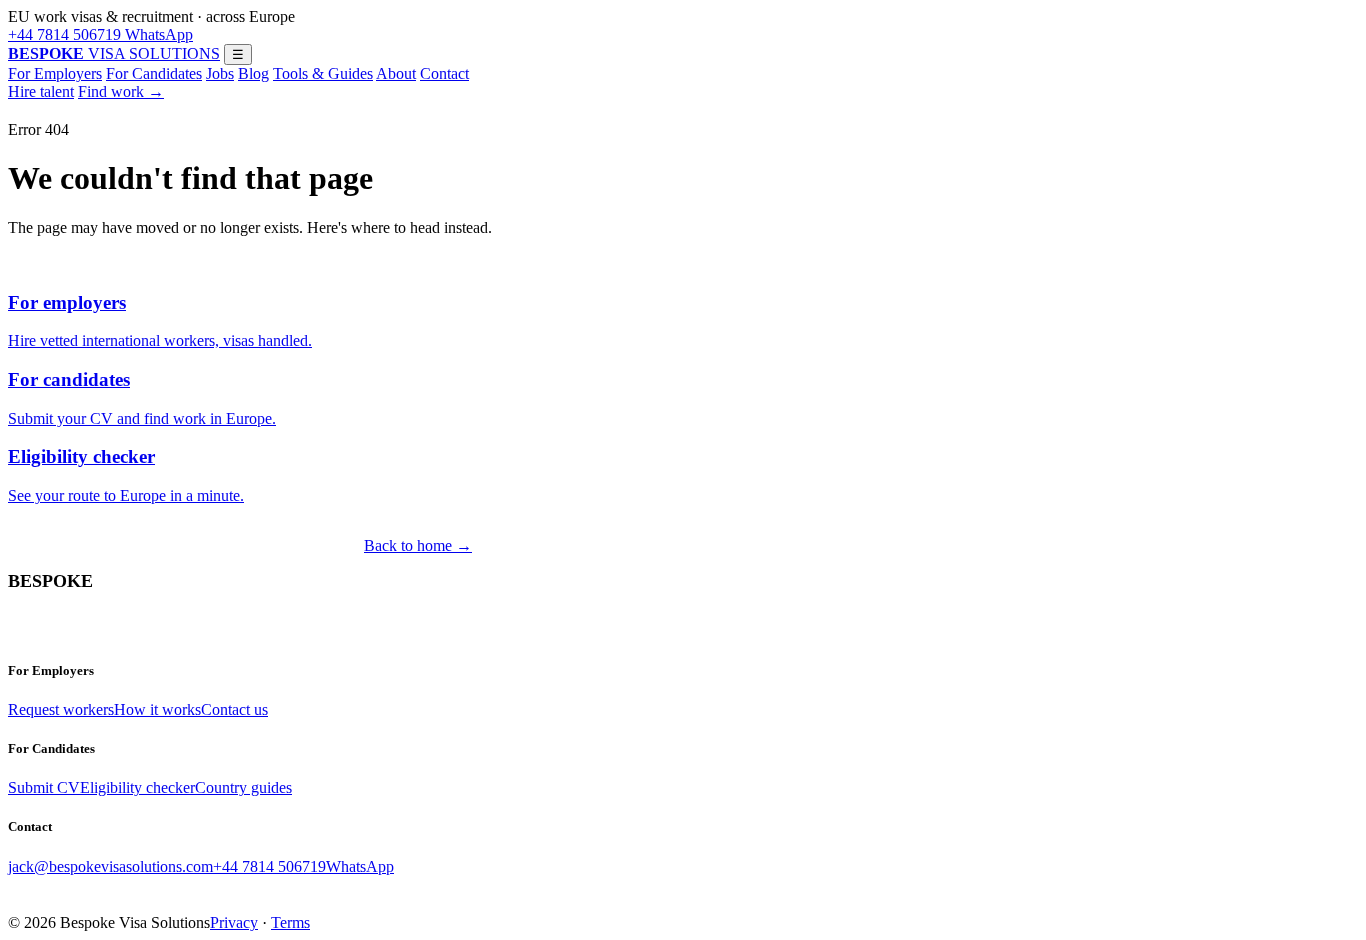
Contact (444, 73)
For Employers (55, 73)
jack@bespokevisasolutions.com (110, 866)
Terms (290, 922)
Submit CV (44, 787)
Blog (253, 73)
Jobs (220, 73)
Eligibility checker (137, 787)
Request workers (61, 709)
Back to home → (418, 545)
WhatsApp (157, 34)
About (396, 73)
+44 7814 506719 (64, 34)
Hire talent (41, 91)
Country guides (243, 787)
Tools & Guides (323, 73)
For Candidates (154, 73)
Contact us (234, 709)
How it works (157, 709)
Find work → (121, 91)
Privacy (234, 922)
